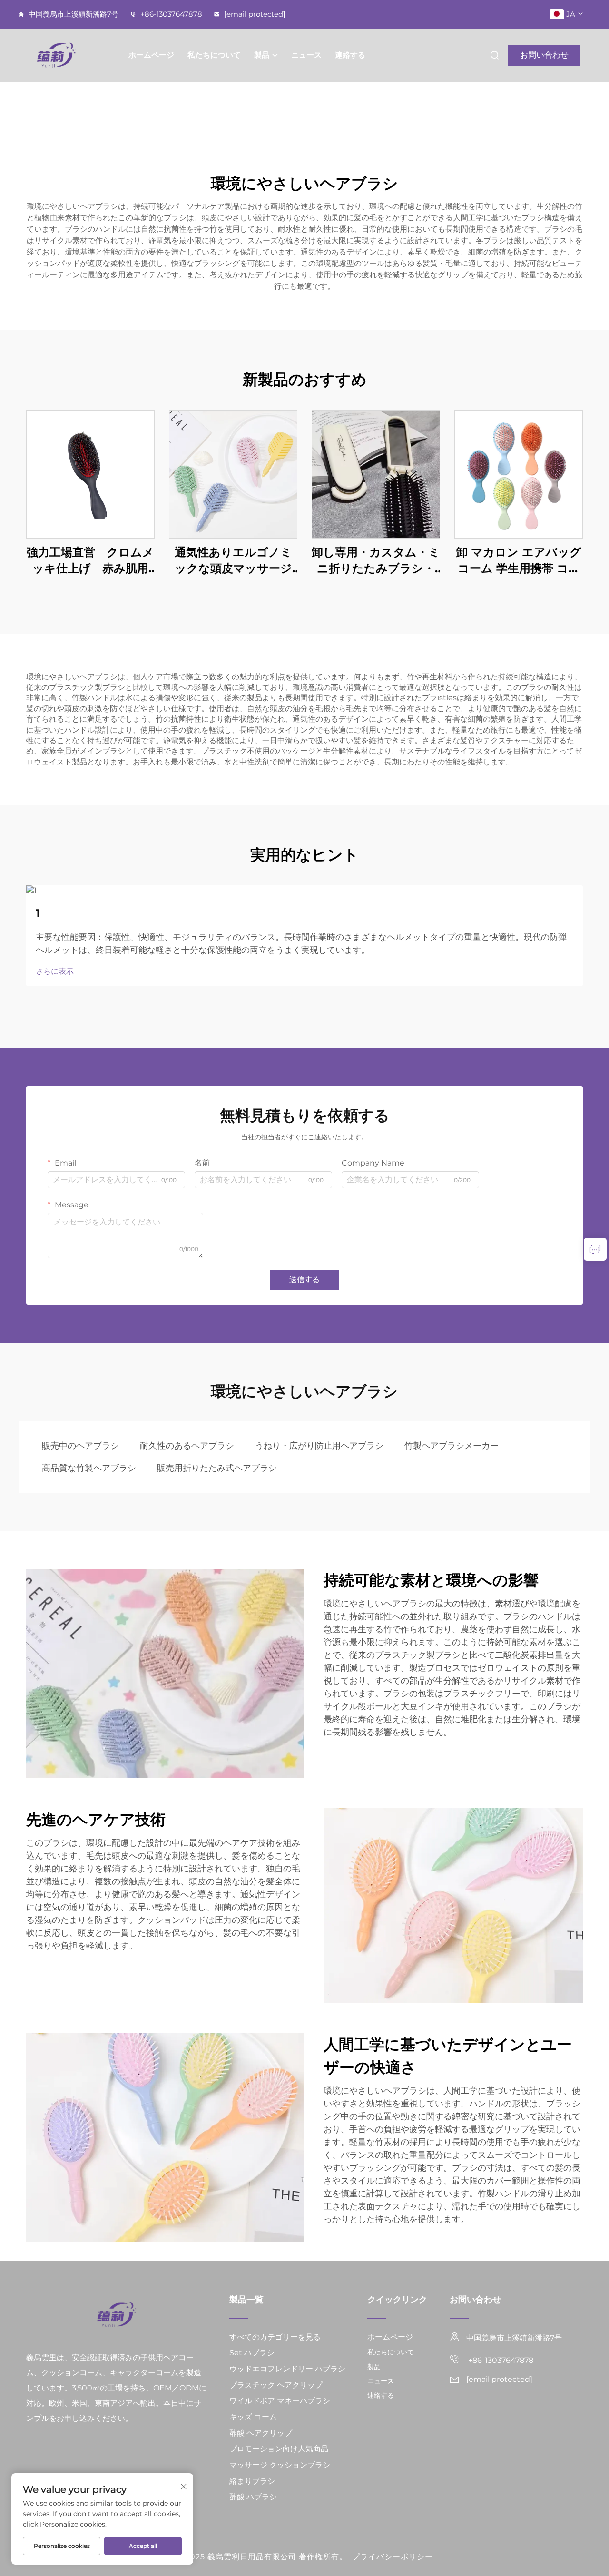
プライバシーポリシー (393, 2557)
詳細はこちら (90, 474)
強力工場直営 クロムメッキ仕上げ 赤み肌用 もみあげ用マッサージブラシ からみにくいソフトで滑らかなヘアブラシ (91, 561)
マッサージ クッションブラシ (280, 2465)
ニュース (306, 55)
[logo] (69, 55)
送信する (304, 1279)
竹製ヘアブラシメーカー (452, 1446)
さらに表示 (55, 971)
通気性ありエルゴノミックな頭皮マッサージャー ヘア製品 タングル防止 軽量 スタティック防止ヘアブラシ (233, 561)
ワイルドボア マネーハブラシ (280, 2401)
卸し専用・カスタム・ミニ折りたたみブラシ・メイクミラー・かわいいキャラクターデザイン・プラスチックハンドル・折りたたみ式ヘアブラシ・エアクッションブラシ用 (376, 561)
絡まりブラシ (252, 2481)
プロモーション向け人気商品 (279, 2449)
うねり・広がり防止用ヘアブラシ (319, 1446)
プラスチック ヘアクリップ (276, 2385)
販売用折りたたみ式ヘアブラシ (217, 1468)
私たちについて (214, 55)
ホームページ (151, 55)
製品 (262, 55)
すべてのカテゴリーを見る (275, 2337)
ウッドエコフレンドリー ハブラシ (287, 2369)
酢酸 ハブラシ (253, 2497)
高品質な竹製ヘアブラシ (89, 1468)
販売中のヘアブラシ (80, 1446)
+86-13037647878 (170, 14)
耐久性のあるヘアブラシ (187, 1446)
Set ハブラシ (252, 2353)
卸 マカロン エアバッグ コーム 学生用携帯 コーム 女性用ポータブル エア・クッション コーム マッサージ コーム (519, 561)
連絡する (350, 55)
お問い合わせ (544, 55)
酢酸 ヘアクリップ (261, 2433)
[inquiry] (595, 1249)
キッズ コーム (253, 2417)
